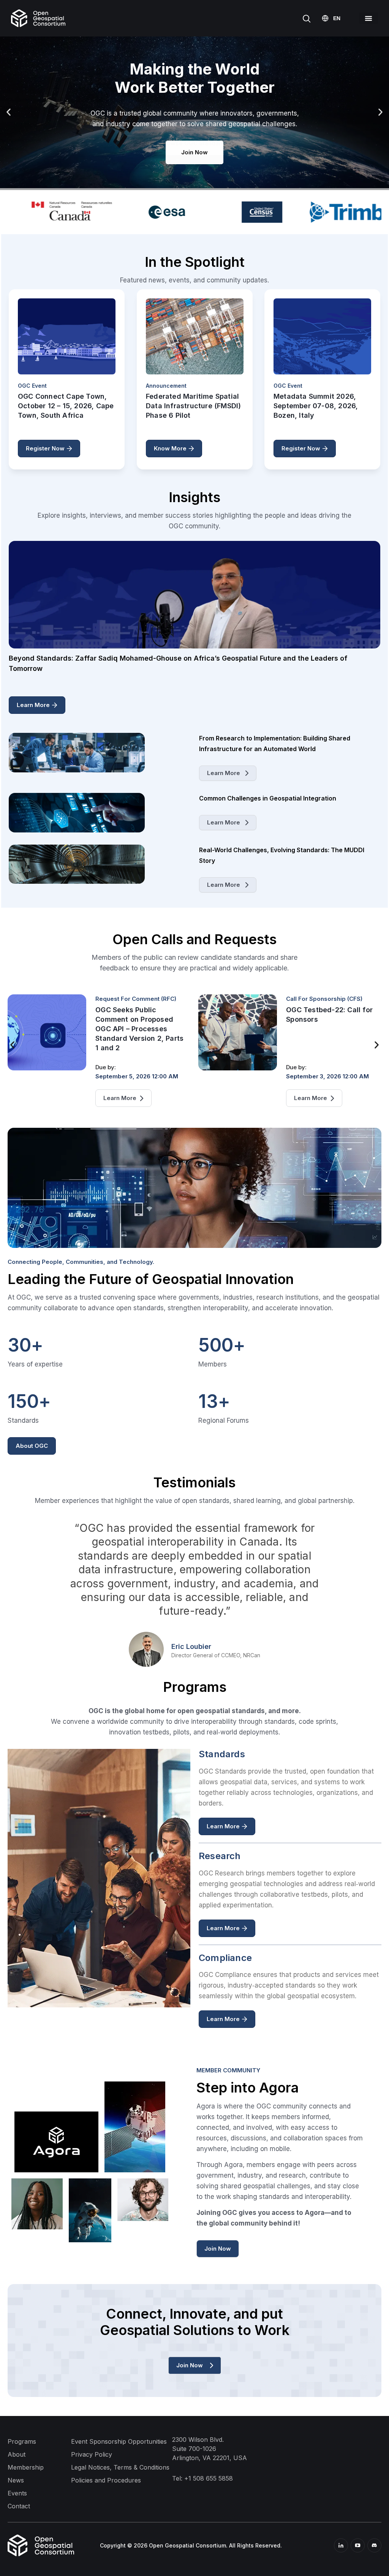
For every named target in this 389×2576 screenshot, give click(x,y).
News (16, 2480)
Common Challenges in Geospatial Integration (268, 798)
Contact (19, 2506)
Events (17, 2493)
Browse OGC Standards (194, 143)
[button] (368, 18)
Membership (26, 2467)
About (17, 2454)
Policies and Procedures (106, 2480)
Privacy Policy (92, 2454)
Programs (22, 2441)
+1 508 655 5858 (209, 2478)
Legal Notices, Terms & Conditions (120, 2467)
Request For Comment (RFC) (327, 999)
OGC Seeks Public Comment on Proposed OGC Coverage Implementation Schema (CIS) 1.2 (327, 1029)
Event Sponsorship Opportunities (119, 2441)
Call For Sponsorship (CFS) (134, 999)
